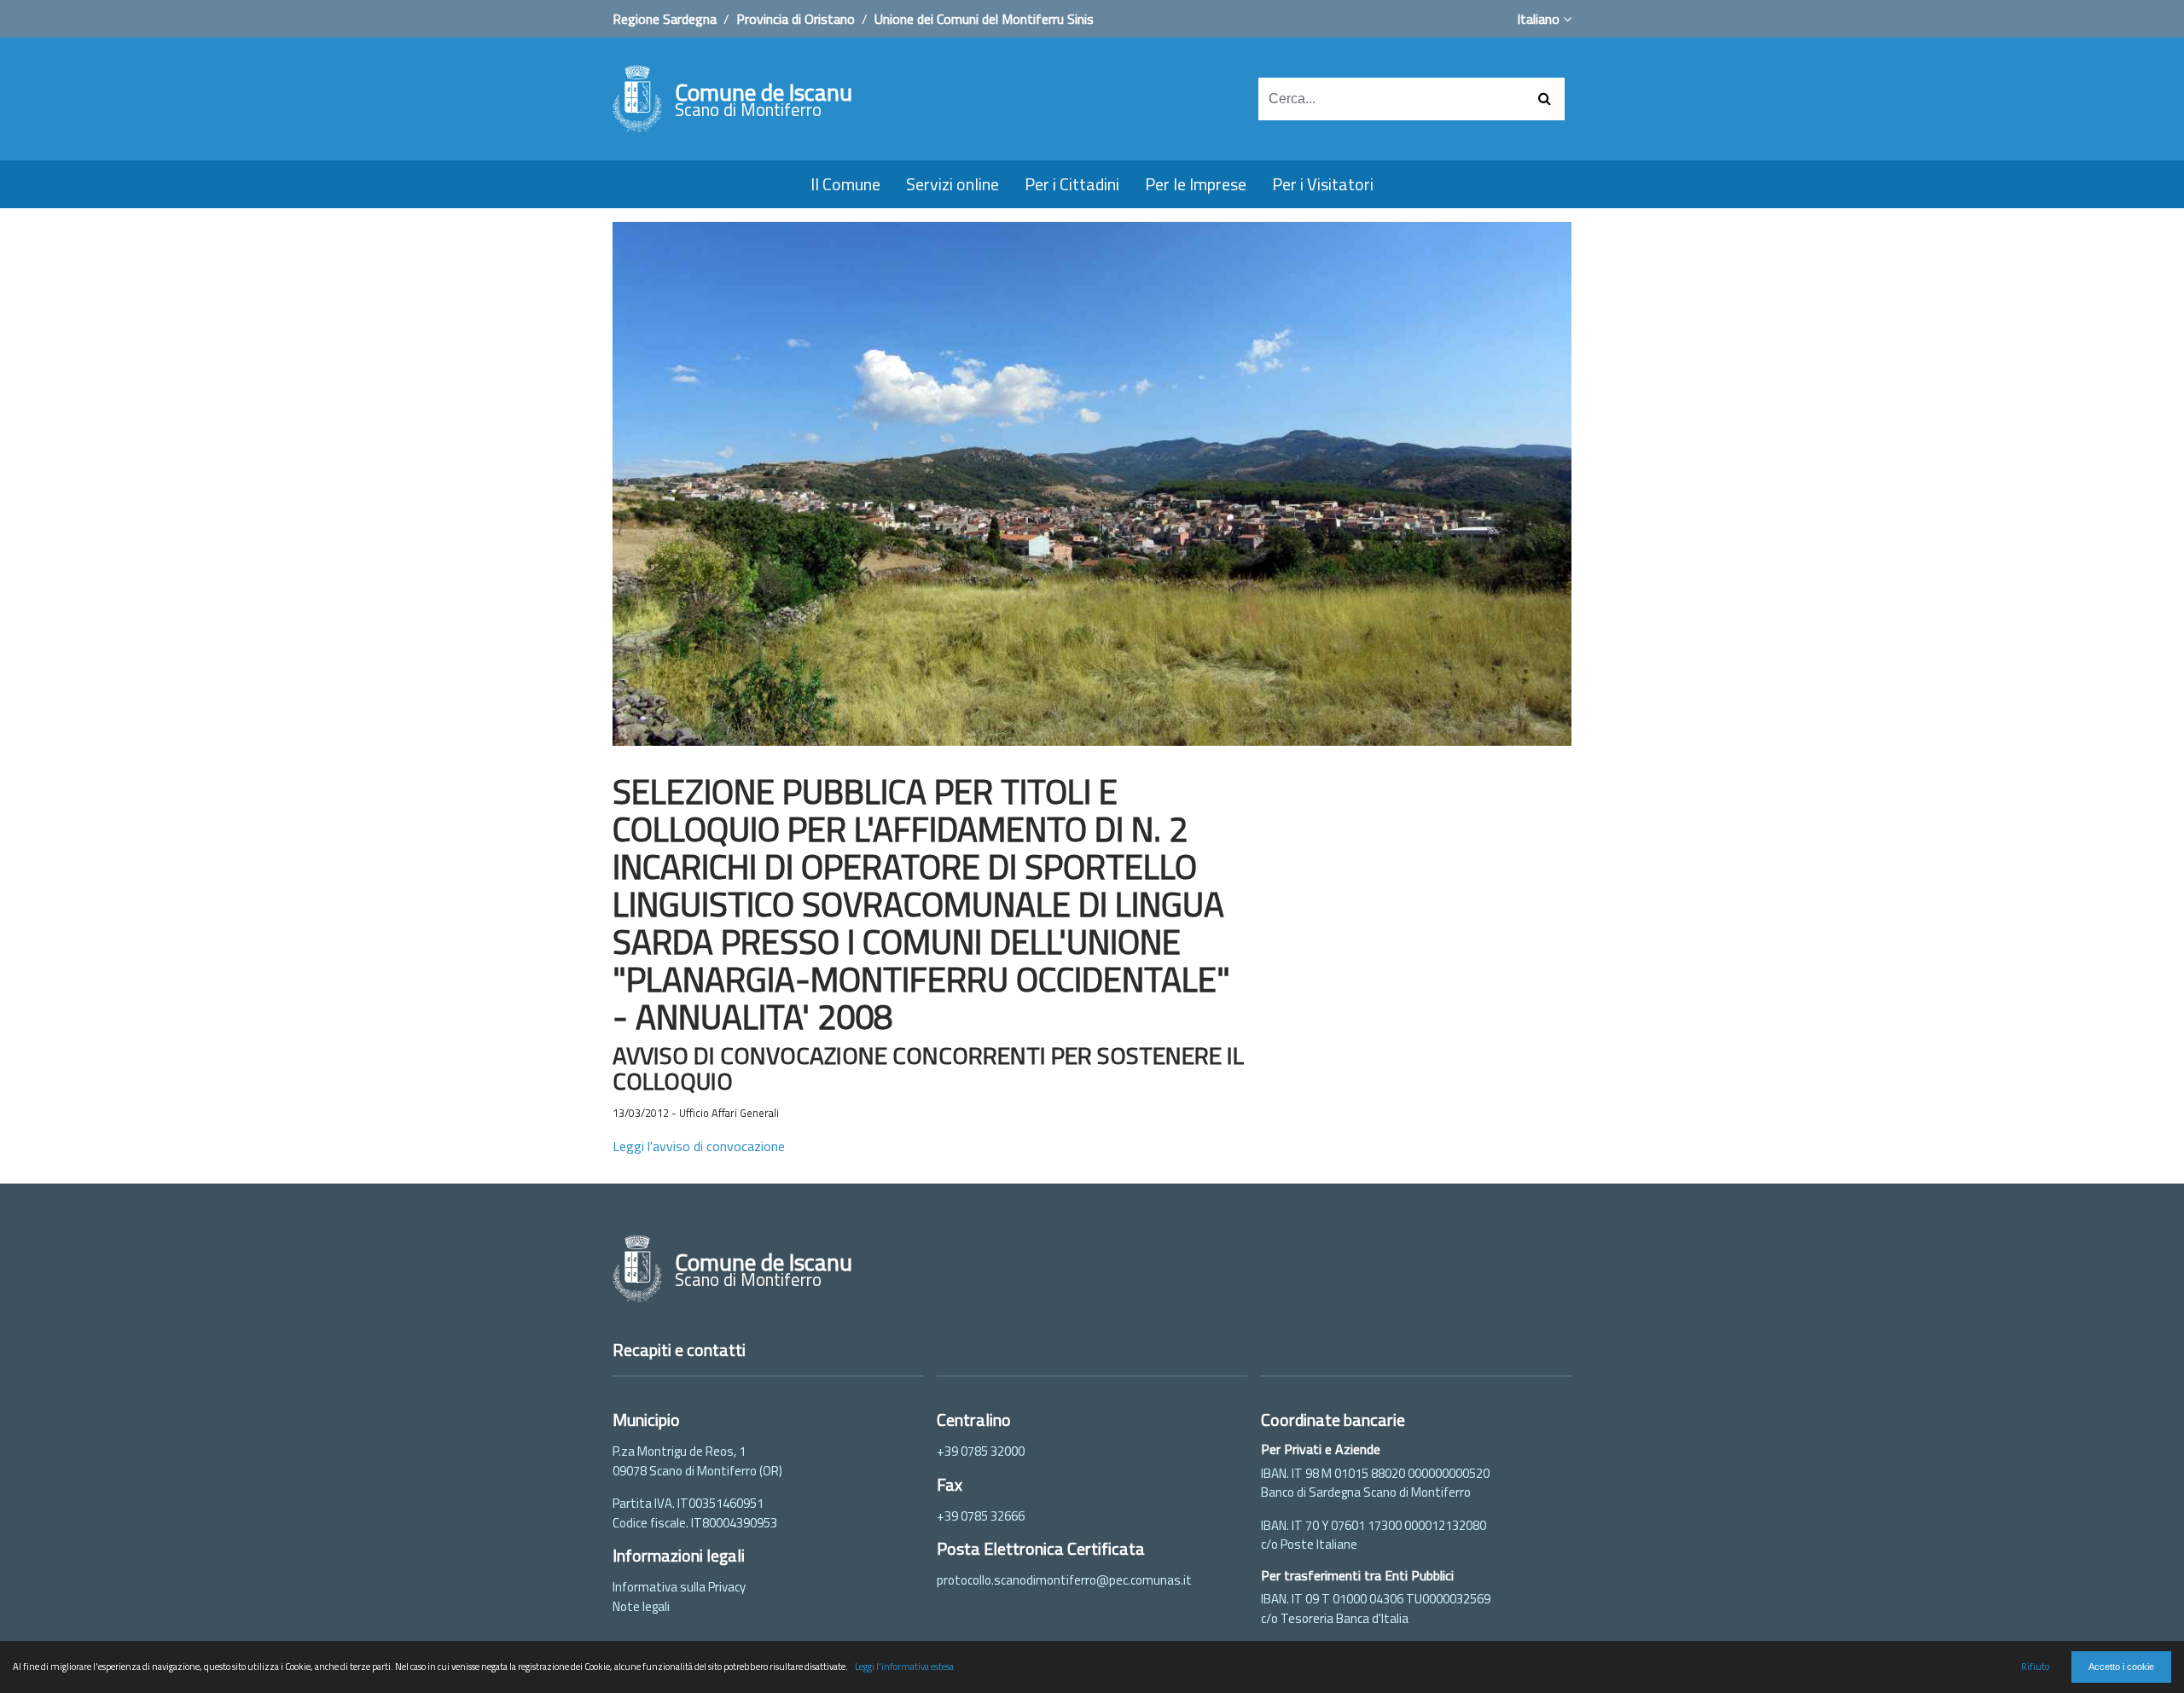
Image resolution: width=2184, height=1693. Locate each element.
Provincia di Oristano (796, 19)
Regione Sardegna (665, 19)
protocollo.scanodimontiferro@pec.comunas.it (1064, 1580)
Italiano (1540, 19)
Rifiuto (2035, 1666)
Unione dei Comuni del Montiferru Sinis (984, 19)
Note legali (641, 1606)
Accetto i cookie (2121, 1667)
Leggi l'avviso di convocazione (699, 1146)
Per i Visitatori (1323, 184)
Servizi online (953, 184)
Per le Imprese (1196, 184)
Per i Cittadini (1072, 184)
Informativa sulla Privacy (679, 1587)
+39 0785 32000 (981, 1451)
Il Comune (845, 184)
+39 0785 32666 (981, 1516)
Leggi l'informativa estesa (904, 1666)
